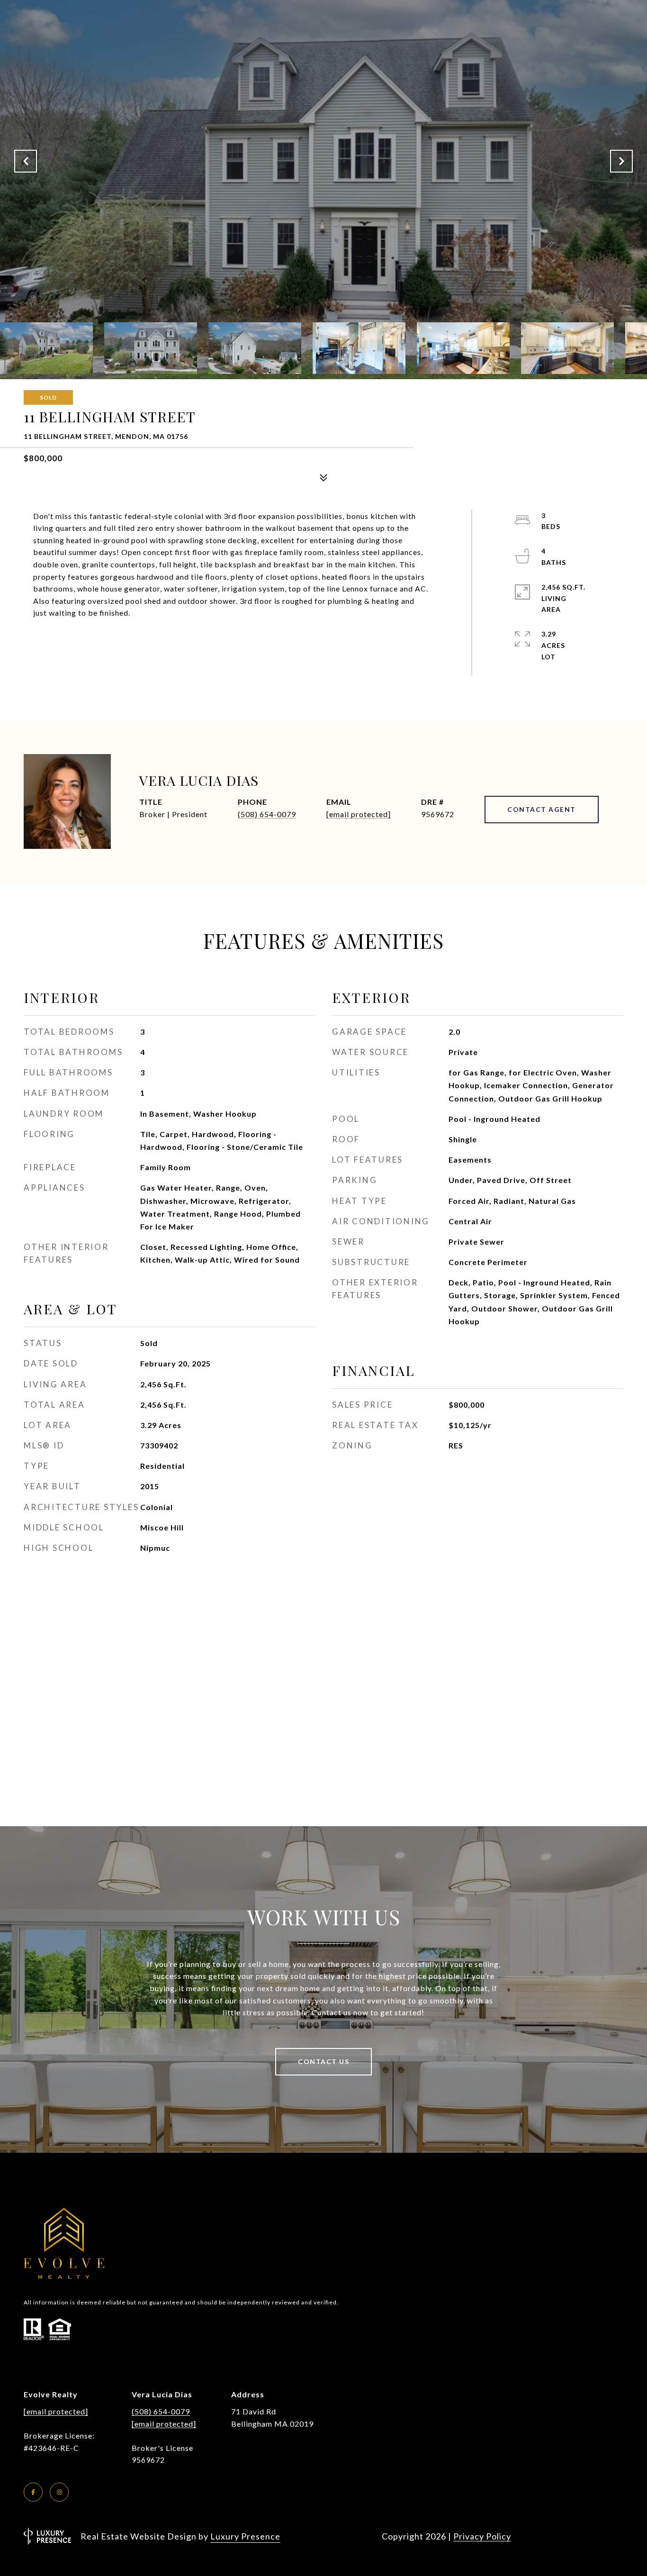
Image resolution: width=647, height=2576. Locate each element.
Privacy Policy (482, 2536)
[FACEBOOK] (33, 2492)
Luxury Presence (245, 2536)
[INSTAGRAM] (59, 2492)
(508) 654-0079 (267, 814)
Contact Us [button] (323, 2062)
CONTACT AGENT (542, 809)
